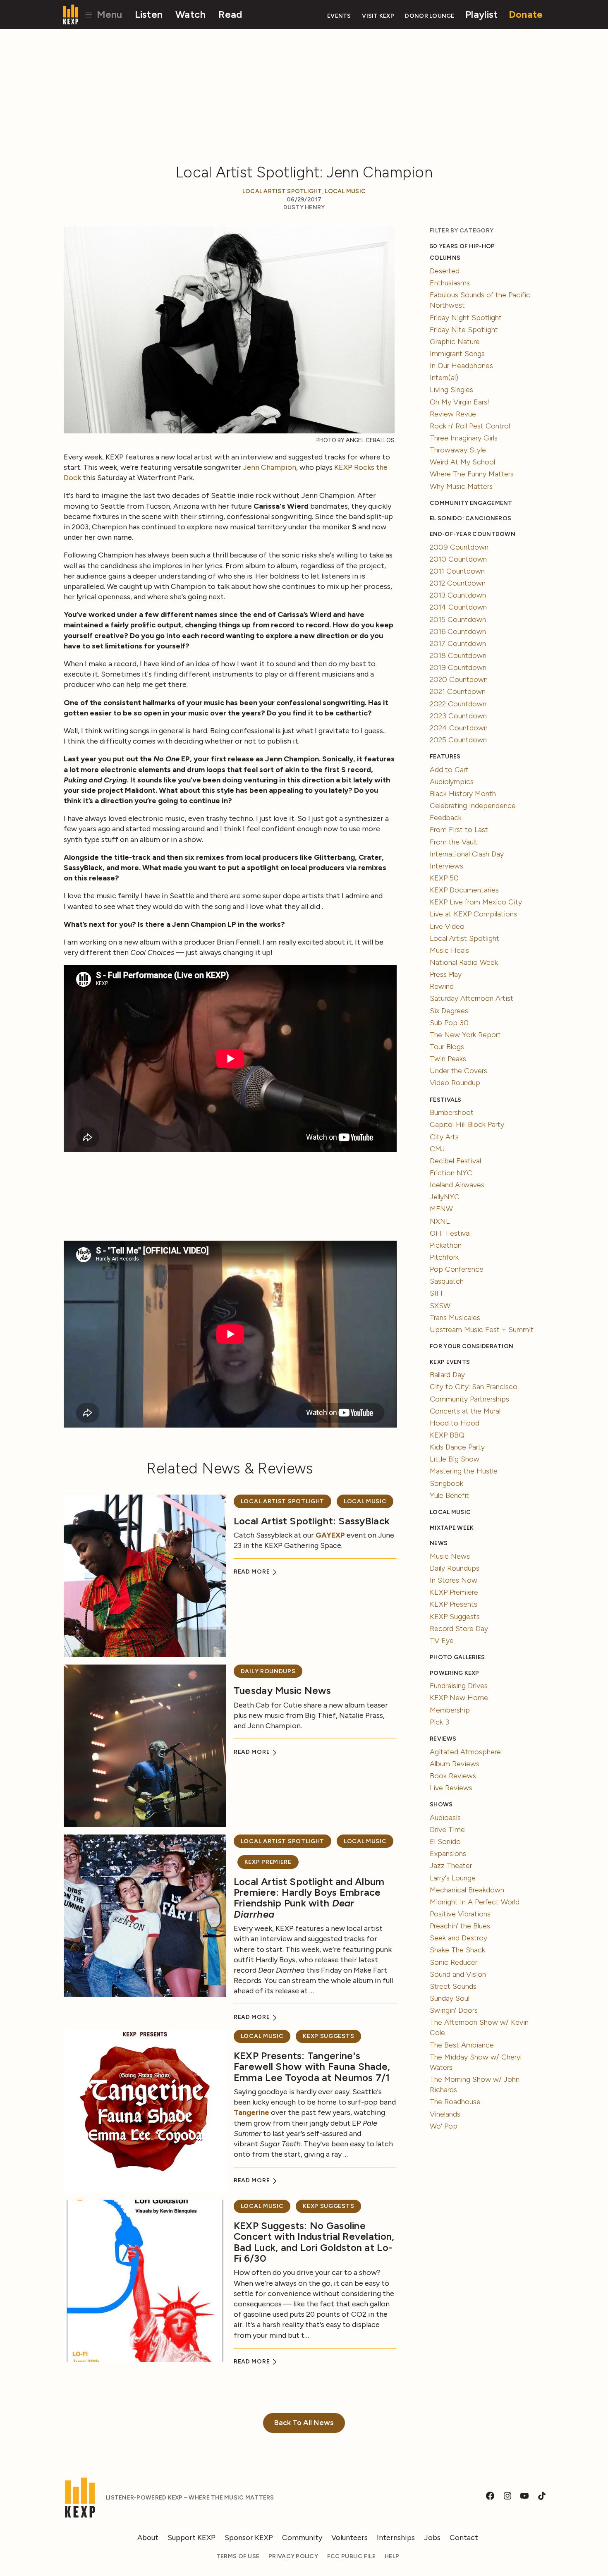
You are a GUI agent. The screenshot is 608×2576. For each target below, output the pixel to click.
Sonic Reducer (454, 1962)
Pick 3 (439, 1722)
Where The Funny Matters (472, 474)
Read (230, 14)
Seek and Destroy (458, 1938)
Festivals (445, 1100)
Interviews (446, 866)
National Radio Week (464, 962)
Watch (190, 14)
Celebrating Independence (473, 806)
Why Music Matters (461, 486)
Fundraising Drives (459, 1686)
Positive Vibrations (460, 1914)
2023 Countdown (458, 716)
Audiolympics (452, 782)
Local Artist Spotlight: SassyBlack (312, 1521)
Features (445, 757)
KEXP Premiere (268, 1862)
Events (339, 16)
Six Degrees (449, 1011)
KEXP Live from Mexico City (476, 902)
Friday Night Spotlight (466, 318)
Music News (450, 1556)
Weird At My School (462, 462)
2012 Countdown (458, 583)
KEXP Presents (454, 1604)
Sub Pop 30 (449, 1023)
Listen (149, 14)
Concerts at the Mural (465, 1411)
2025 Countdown (458, 740)
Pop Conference (457, 1269)
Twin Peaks (448, 1059)
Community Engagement (471, 503)
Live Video (447, 926)
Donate (526, 14)
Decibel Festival (455, 1161)
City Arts (444, 1137)
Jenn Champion (269, 467)
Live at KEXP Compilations (473, 914)
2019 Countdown (458, 667)
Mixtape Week (452, 1528)
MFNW (441, 1209)
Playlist (481, 14)
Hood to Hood (455, 1423)
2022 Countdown (458, 704)
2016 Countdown (458, 631)
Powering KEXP (455, 1673)
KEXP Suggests (328, 2036)
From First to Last (459, 830)
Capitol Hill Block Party (467, 1124)
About (148, 2538)
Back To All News (304, 2423)
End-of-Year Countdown (473, 534)
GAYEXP (330, 1535)
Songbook (446, 1483)
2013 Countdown (458, 595)
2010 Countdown (458, 559)
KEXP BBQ (447, 1435)
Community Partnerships (469, 1399)
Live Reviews (451, 1788)
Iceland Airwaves (457, 1185)
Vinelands (445, 2114)
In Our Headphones (461, 366)
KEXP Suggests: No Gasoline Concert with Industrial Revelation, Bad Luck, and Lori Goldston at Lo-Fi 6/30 (314, 2242)
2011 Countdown (457, 571)
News (439, 1543)
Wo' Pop (444, 2126)
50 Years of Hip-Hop (462, 246)
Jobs (432, 2538)
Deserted (445, 271)
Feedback (446, 818)
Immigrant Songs (457, 354)
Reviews (443, 1739)
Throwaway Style (458, 450)
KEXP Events (450, 1362)
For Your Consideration (472, 1346)
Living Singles (451, 390)
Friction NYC (451, 1173)
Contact (464, 2538)
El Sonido (445, 1842)
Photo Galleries (457, 1657)
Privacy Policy (293, 2556)
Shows (441, 1805)
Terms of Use (238, 2556)
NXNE (440, 1221)
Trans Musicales (455, 1318)
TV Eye (442, 1641)
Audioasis (445, 1818)
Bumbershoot (452, 1112)
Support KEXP (191, 2538)
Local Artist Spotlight (282, 191)
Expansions (448, 1854)
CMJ (437, 1149)
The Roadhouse (455, 2102)
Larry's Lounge (453, 1878)
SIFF (437, 1293)
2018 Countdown (458, 655)
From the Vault (454, 842)
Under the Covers (458, 1071)
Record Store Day (459, 1629)
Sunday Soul (450, 1998)
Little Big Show (455, 1459)
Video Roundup (455, 1083)
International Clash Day (467, 854)
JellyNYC (445, 1197)
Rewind (442, 986)
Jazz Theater (451, 1866)
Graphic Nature (455, 342)
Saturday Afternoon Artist (472, 998)
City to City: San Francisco (474, 1387)
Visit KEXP (378, 16)
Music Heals (449, 950)
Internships (396, 2538)
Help (392, 2556)
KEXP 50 (444, 878)
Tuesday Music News (282, 1690)
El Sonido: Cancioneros (470, 518)
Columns (445, 258)
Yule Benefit (449, 1495)
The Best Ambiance (462, 2045)
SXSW (440, 1306)
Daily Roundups (268, 1671)
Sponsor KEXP (249, 2538)
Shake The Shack (457, 1950)
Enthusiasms (450, 283)
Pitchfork (444, 1257)
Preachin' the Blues (460, 1926)
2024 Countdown (459, 728)
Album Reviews (455, 1764)
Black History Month (463, 794)
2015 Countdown (458, 619)
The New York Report (465, 1035)
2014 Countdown (458, 607)
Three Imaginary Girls (464, 438)
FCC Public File (351, 2556)
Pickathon (446, 1245)
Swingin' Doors (454, 2010)
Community (302, 2538)
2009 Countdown (459, 547)
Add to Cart (449, 770)
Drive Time (447, 1830)
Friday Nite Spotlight (464, 330)
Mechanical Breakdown (467, 1890)
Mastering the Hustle (464, 1471)
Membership (450, 1710)
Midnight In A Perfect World (475, 1902)
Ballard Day (447, 1375)
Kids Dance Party (457, 1447)
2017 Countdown (458, 643)
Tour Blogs (447, 1047)
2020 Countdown (459, 679)
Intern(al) (444, 378)
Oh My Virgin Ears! (460, 402)
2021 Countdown (458, 691)
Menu (108, 14)
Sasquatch (447, 1281)
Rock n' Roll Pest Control (470, 426)
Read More (253, 1572)
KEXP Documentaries (464, 890)
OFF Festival (450, 1233)
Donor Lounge (430, 16)
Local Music (345, 191)
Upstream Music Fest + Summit (482, 1330)
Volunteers (349, 2538)
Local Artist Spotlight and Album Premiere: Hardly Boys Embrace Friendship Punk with (309, 1898)
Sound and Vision (458, 1974)
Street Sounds (453, 1986)
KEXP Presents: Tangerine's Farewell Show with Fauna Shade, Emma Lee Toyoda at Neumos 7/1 (312, 2067)
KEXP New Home (459, 1698)
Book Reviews (453, 1776)
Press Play (446, 974)
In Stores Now (454, 1580)
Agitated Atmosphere (465, 1752)
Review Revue (453, 414)
